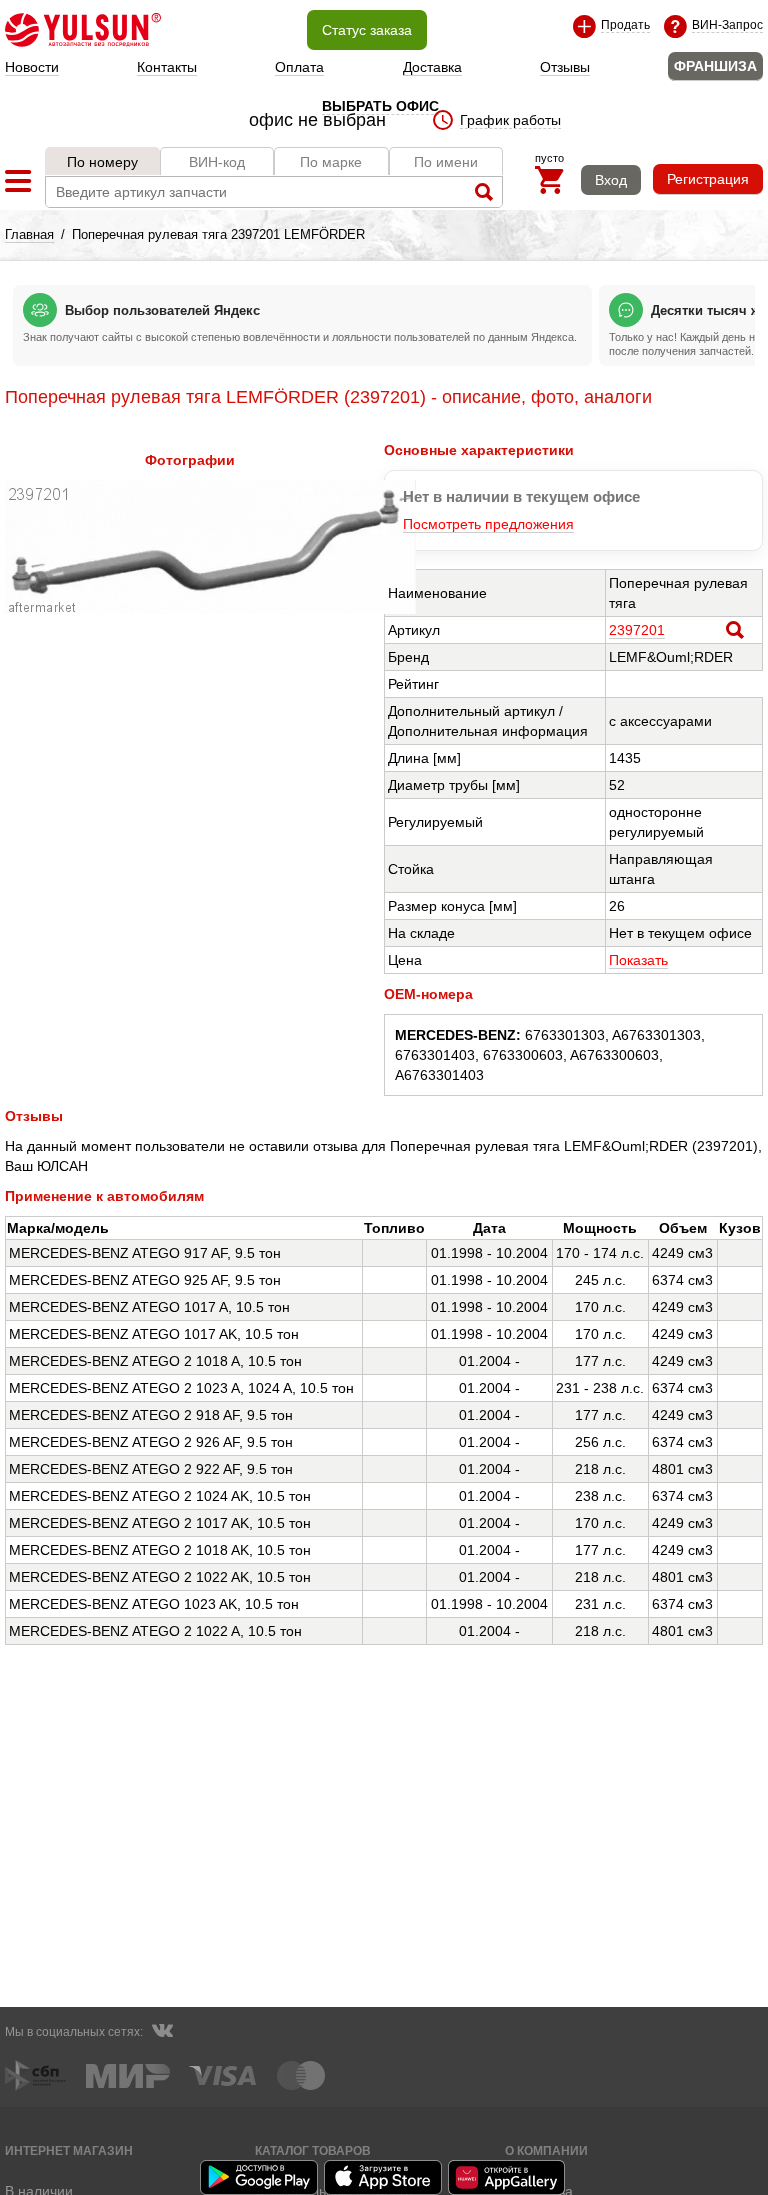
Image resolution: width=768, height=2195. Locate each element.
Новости (32, 67)
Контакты (167, 67)
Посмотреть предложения (488, 524)
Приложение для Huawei (508, 2177)
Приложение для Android (260, 2177)
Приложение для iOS (384, 2177)
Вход (611, 180)
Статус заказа (367, 30)
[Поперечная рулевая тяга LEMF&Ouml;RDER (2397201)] (210, 609)
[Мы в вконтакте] (162, 2033)
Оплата (299, 67)
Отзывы (565, 67)
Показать (638, 960)
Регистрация (708, 179)
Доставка (432, 67)
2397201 (637, 630)
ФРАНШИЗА (715, 66)
